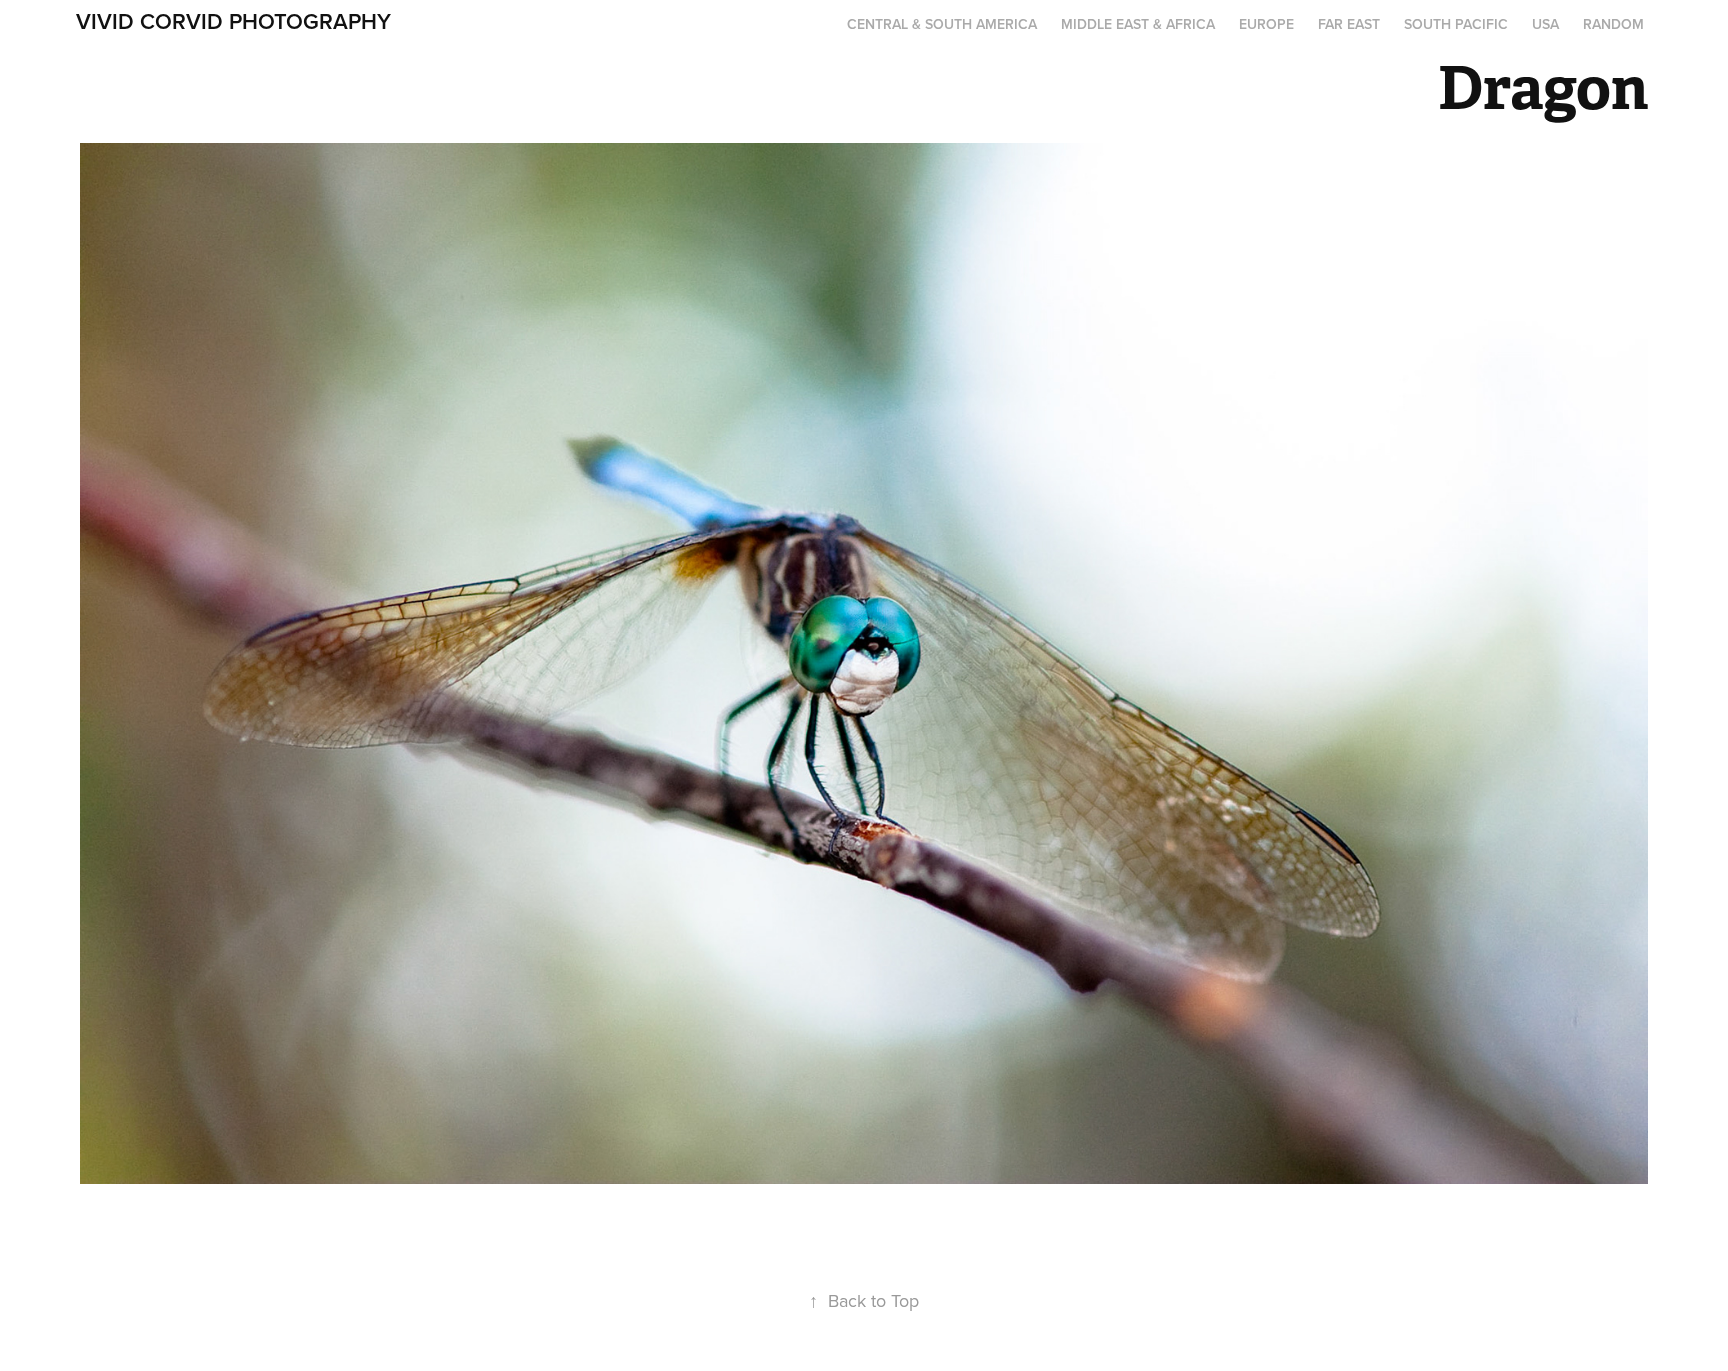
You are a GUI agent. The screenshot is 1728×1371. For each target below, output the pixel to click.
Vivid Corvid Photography (233, 21)
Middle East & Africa (1138, 24)
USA (1545, 24)
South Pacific (1456, 24)
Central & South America (942, 24)
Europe (1266, 24)
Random (1613, 24)
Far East (1349, 24)
